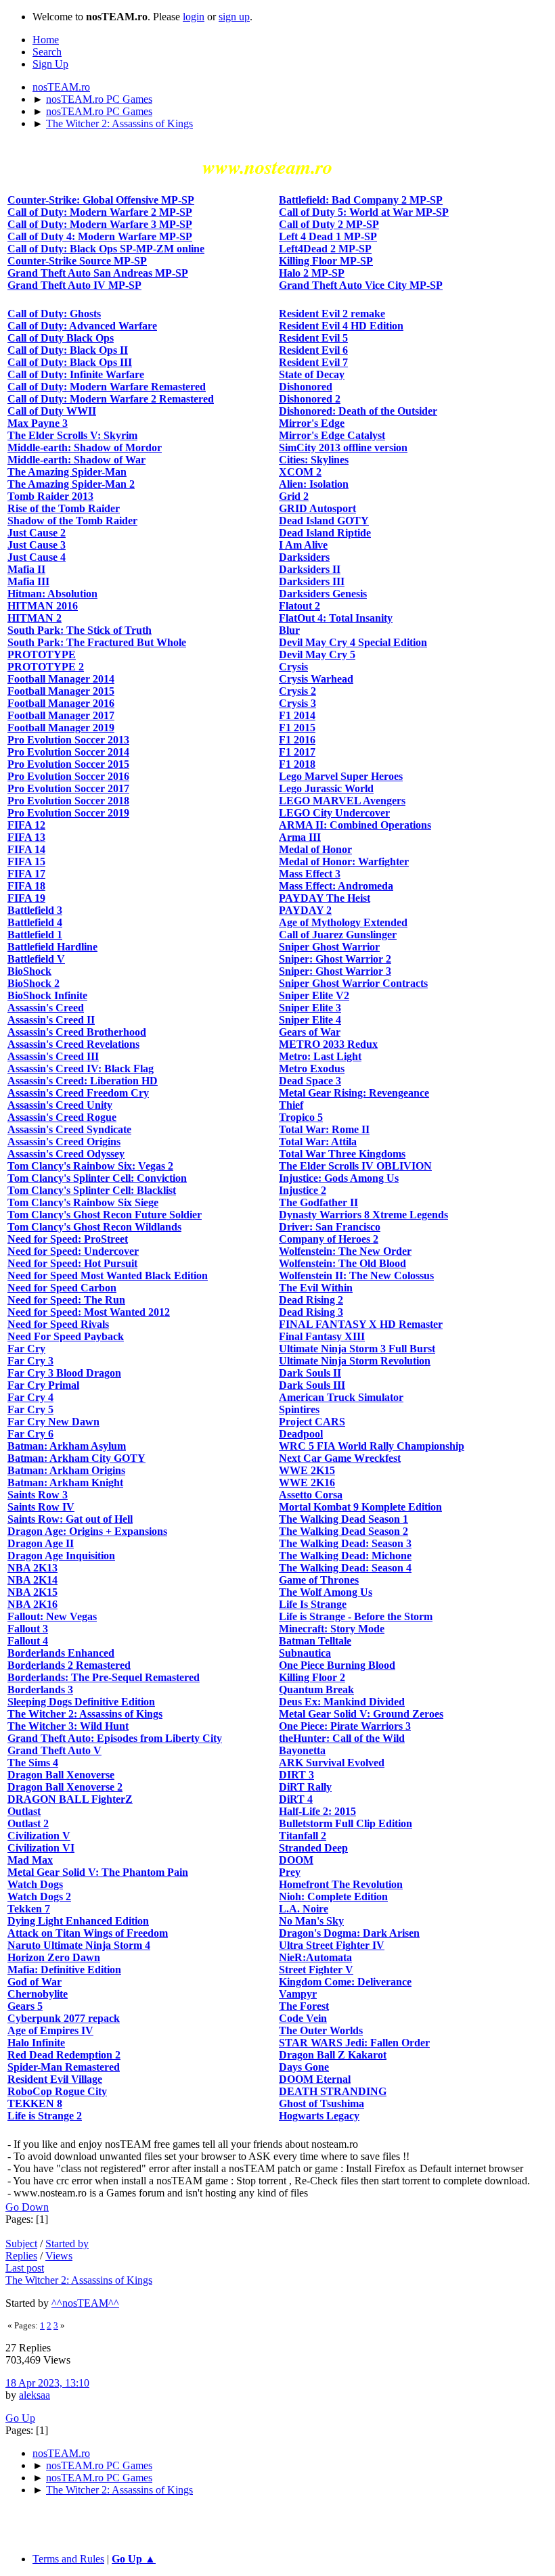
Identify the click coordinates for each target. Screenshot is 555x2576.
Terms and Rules (68, 2559)
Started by (67, 2244)
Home (46, 40)
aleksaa (35, 2395)
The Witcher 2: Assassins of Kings (79, 2280)
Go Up (20, 2418)
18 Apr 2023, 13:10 (47, 2383)
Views (59, 2256)
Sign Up (50, 64)
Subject (21, 2244)
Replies (21, 2256)
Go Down (27, 2207)
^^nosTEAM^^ (85, 2303)
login (194, 17)
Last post (25, 2268)
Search (47, 52)
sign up (234, 17)
